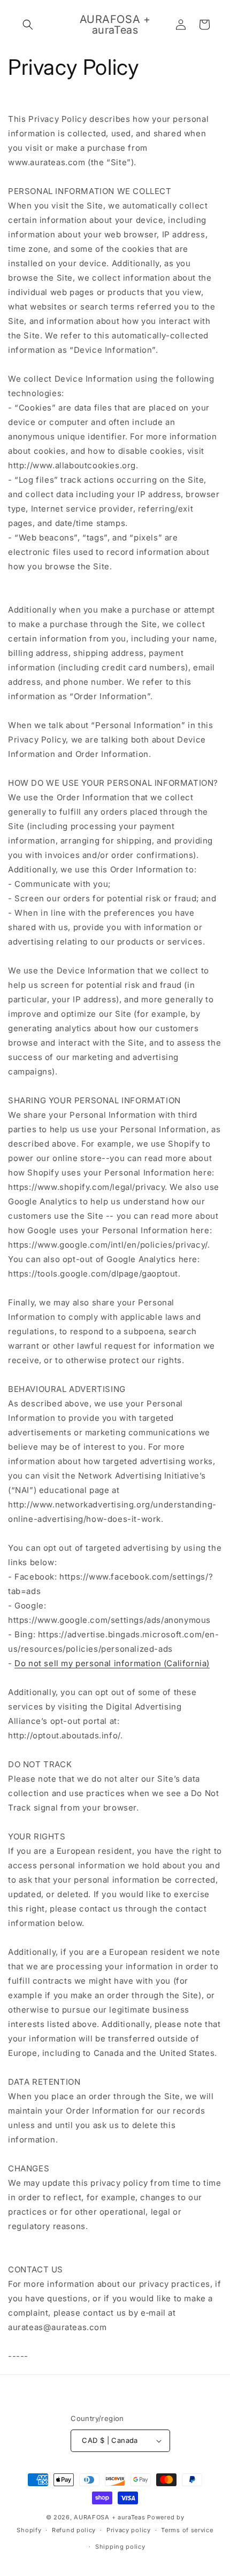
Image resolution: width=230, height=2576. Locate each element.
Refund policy (74, 2530)
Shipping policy (120, 2547)
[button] (28, 25)
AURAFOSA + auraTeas (109, 2517)
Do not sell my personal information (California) (112, 1663)
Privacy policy (129, 2530)
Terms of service (187, 2530)
